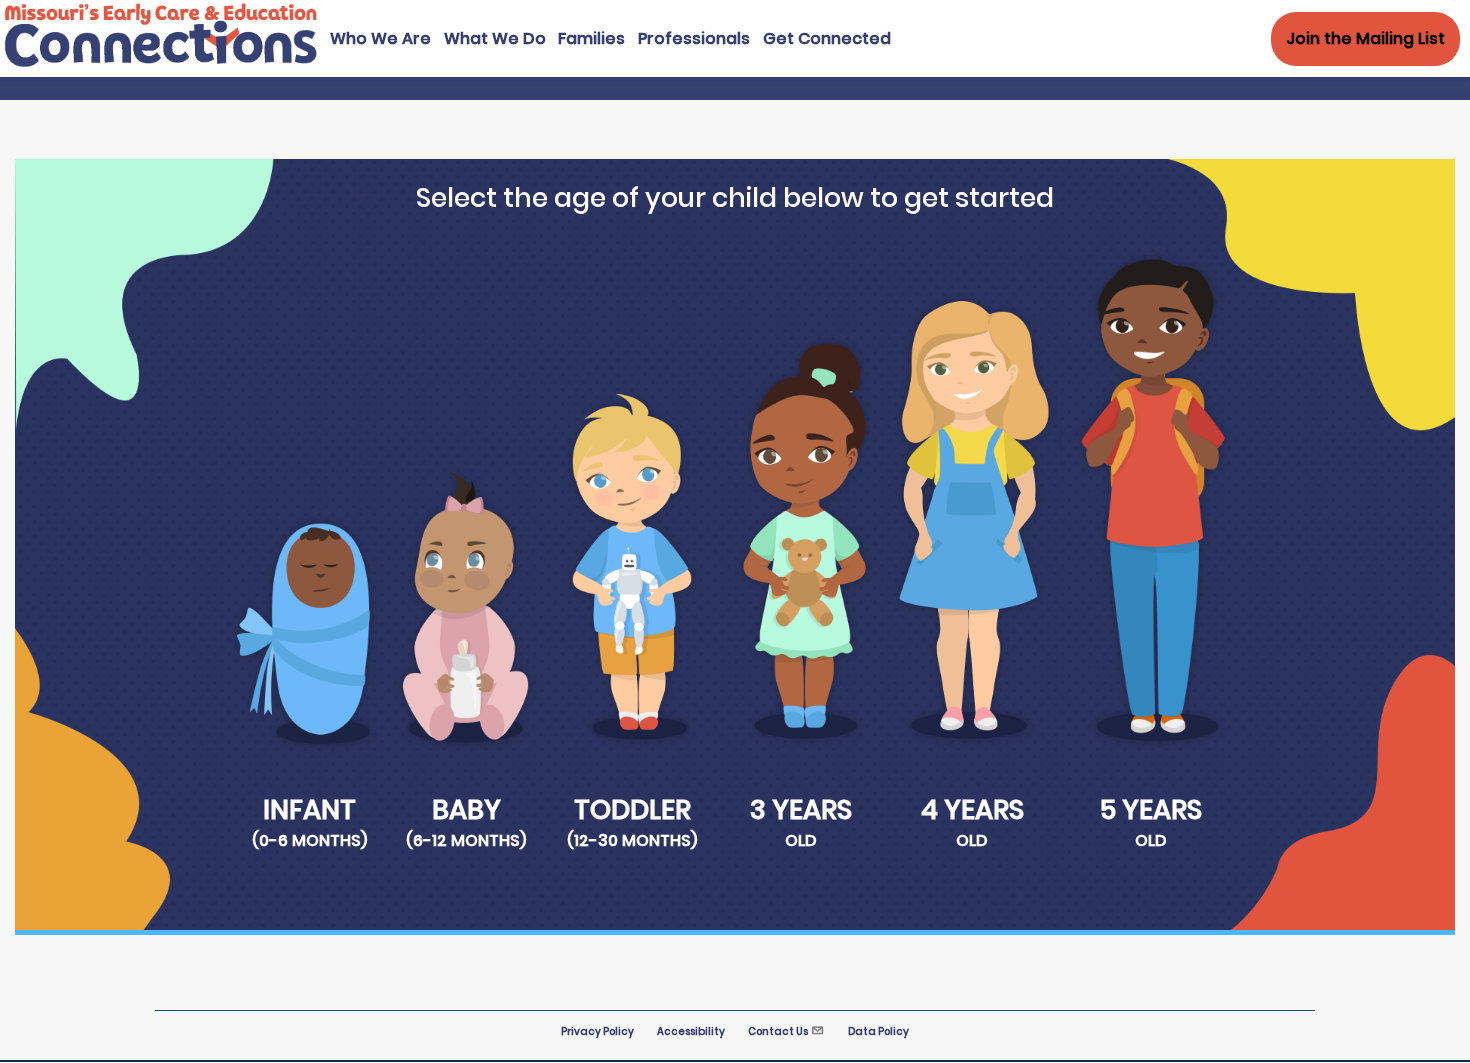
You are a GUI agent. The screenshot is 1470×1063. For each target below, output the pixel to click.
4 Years (972, 809)
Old (801, 840)
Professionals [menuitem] (694, 38)
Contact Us (778, 1031)
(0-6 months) (309, 840)
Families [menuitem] (591, 38)
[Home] (161, 64)
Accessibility (691, 1031)
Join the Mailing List (1365, 38)
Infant (309, 809)
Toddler (632, 809)
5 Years (1151, 809)
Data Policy (878, 1031)
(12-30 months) (632, 840)
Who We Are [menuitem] (380, 38)
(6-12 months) (466, 840)
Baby (466, 809)
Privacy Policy (597, 1031)
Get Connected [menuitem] (827, 38)
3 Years (801, 809)
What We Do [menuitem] (495, 38)
